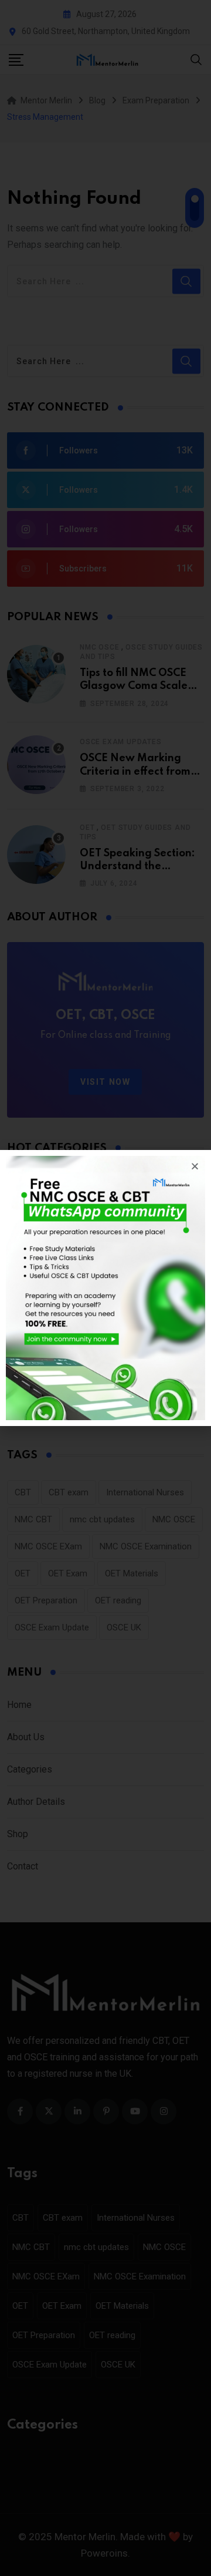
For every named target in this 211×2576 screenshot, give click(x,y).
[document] (105, 1288)
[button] (195, 1166)
